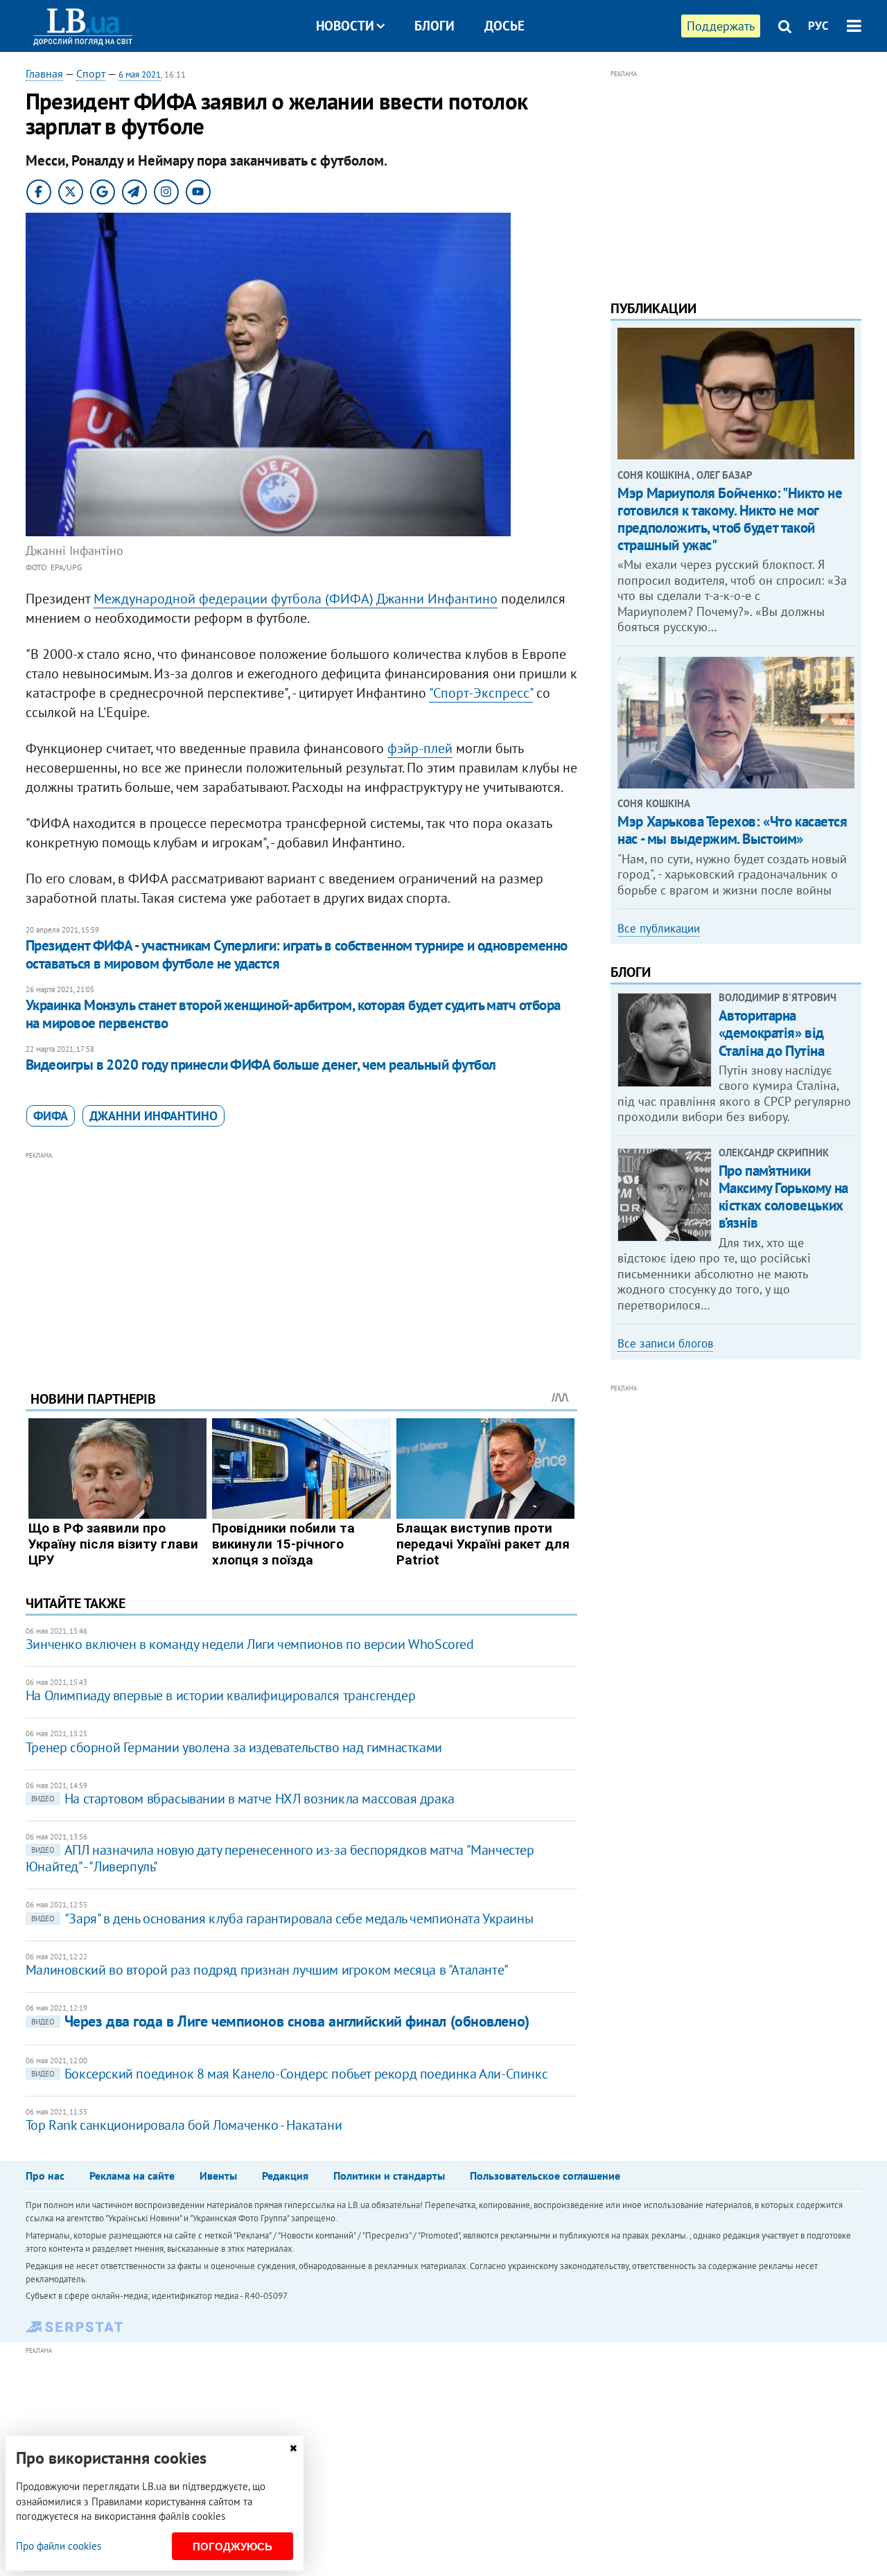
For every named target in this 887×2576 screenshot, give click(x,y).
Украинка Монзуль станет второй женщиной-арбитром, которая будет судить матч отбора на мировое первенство (293, 1014)
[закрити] (293, 2448)
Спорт (91, 73)
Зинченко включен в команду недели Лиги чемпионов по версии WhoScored (250, 1644)
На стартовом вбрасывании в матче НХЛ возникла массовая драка (243, 1799)
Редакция (285, 2176)
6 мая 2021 (140, 74)
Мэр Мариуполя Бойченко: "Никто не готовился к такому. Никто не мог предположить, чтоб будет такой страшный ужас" (730, 519)
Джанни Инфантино (153, 1116)
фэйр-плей (420, 748)
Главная (44, 73)
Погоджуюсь (232, 2547)
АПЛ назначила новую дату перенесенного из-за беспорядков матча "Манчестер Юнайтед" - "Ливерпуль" (280, 1858)
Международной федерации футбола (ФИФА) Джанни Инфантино (296, 599)
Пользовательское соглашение (545, 2176)
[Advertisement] (301, 1260)
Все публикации (659, 928)
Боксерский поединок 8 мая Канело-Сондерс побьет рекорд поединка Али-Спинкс (289, 2074)
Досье (504, 26)
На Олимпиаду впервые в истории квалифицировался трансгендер (220, 1695)
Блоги (434, 26)
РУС (818, 26)
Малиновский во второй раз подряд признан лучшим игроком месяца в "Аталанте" (267, 1970)
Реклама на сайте (132, 2176)
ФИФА (51, 1116)
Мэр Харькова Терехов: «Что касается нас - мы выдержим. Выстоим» (732, 830)
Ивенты (218, 2176)
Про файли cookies (59, 2546)
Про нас (45, 2176)
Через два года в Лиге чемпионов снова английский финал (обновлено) (280, 2021)
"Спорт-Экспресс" (481, 693)
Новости (345, 26)
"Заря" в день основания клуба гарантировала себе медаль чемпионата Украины (282, 1918)
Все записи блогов (665, 1343)
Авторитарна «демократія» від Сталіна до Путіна (772, 1033)
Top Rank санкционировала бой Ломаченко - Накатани (184, 2125)
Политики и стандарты (389, 2176)
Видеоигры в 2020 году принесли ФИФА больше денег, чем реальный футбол (261, 1065)
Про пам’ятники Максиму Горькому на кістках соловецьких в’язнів (783, 1197)
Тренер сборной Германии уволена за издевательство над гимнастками (234, 1747)
